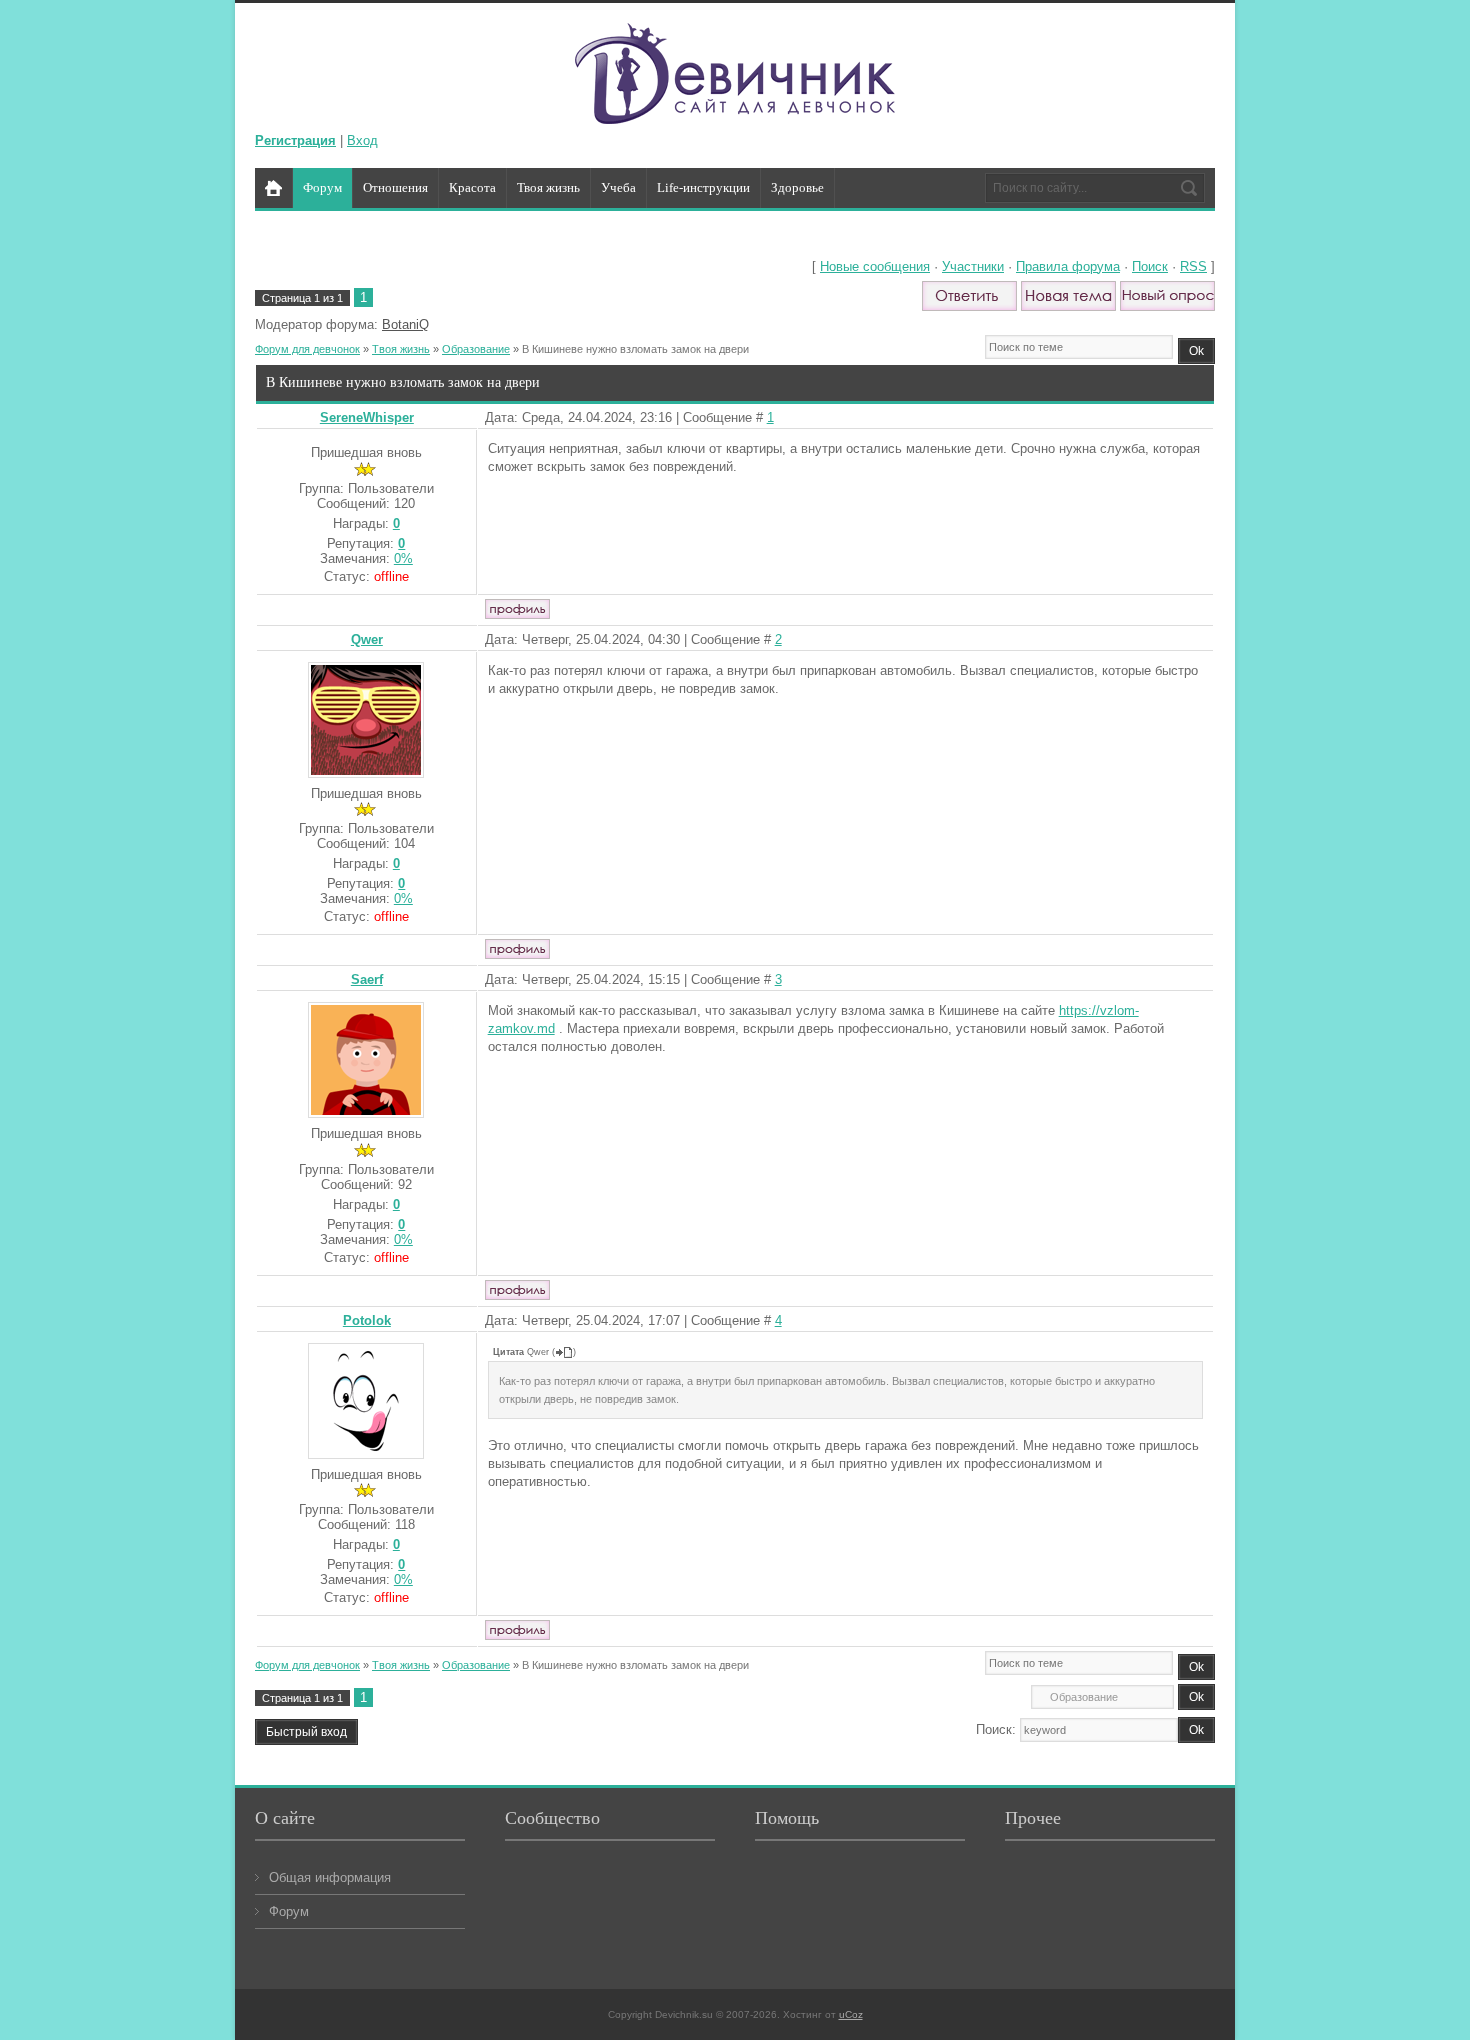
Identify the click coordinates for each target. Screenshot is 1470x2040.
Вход (362, 140)
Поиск (1150, 266)
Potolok (367, 1320)
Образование (476, 349)
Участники (973, 266)
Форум (289, 1911)
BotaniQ (405, 324)
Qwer (367, 639)
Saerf (367, 979)
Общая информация (330, 1877)
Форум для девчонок (307, 349)
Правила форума (1068, 266)
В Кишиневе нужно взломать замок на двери (635, 349)
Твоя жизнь (401, 349)
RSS (1193, 266)
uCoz (851, 2014)
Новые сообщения (875, 266)
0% (403, 558)
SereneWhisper (367, 417)
